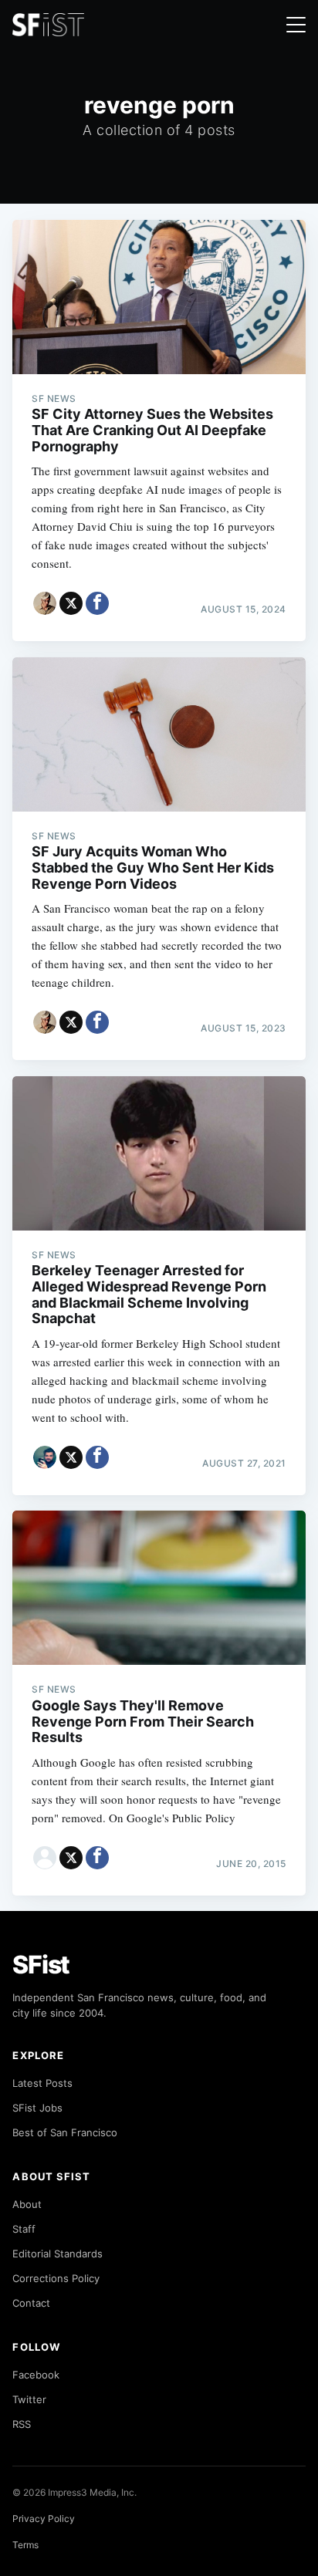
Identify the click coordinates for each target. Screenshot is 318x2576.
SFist (41, 1965)
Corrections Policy (56, 2278)
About (27, 2204)
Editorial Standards (58, 2254)
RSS (22, 2424)
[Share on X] (71, 603)
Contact (31, 2303)
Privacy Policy (44, 2519)
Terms (25, 2545)
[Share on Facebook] (97, 603)
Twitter (29, 2399)
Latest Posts (42, 2083)
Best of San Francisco (65, 2132)
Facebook (36, 2375)
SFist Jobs (37, 2108)
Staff (24, 2229)
